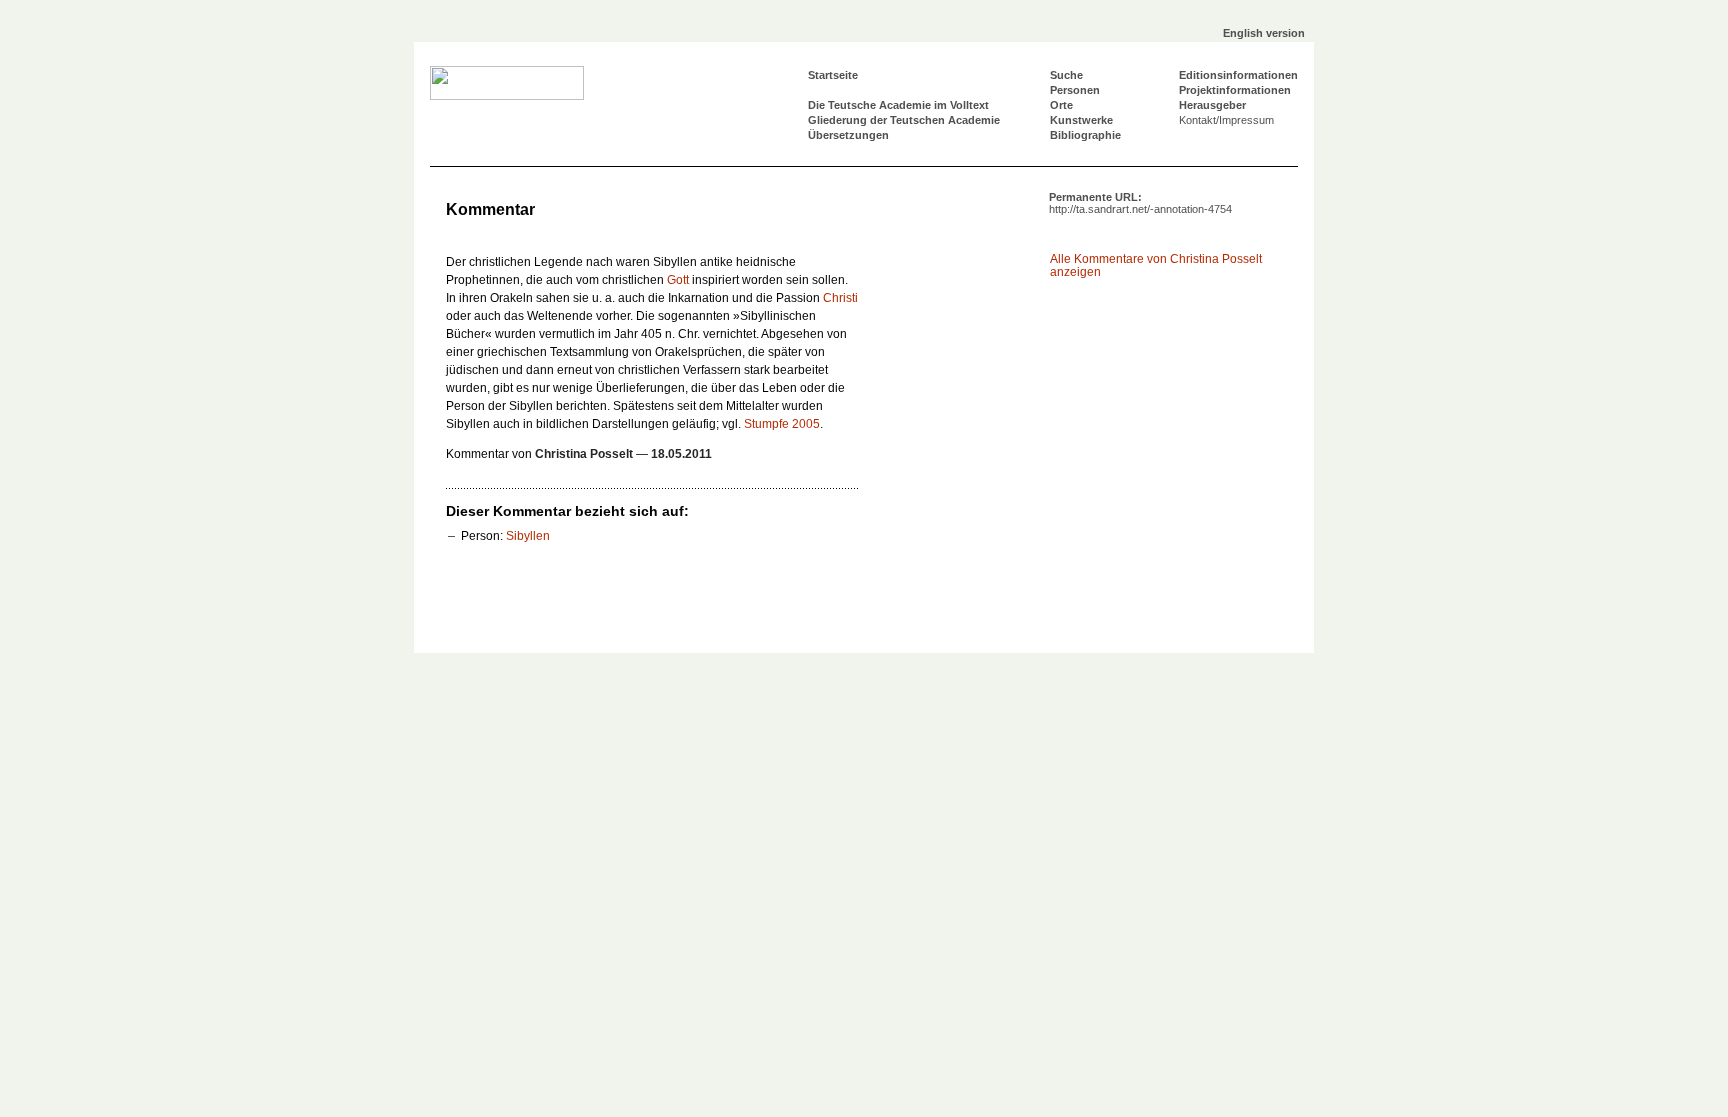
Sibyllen (528, 536)
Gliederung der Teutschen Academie (904, 120)
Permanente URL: (1140, 203)
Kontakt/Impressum (1226, 120)
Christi (840, 298)
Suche (1066, 75)
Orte (1061, 105)
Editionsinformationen (1238, 75)
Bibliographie (1085, 135)
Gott (678, 280)
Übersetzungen (848, 135)
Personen (1075, 90)
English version (1264, 33)
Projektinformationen (1235, 90)
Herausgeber (1212, 105)
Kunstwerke (1081, 120)
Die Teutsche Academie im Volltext (898, 105)
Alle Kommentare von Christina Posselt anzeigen (1156, 265)
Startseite (833, 75)
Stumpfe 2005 (782, 424)
